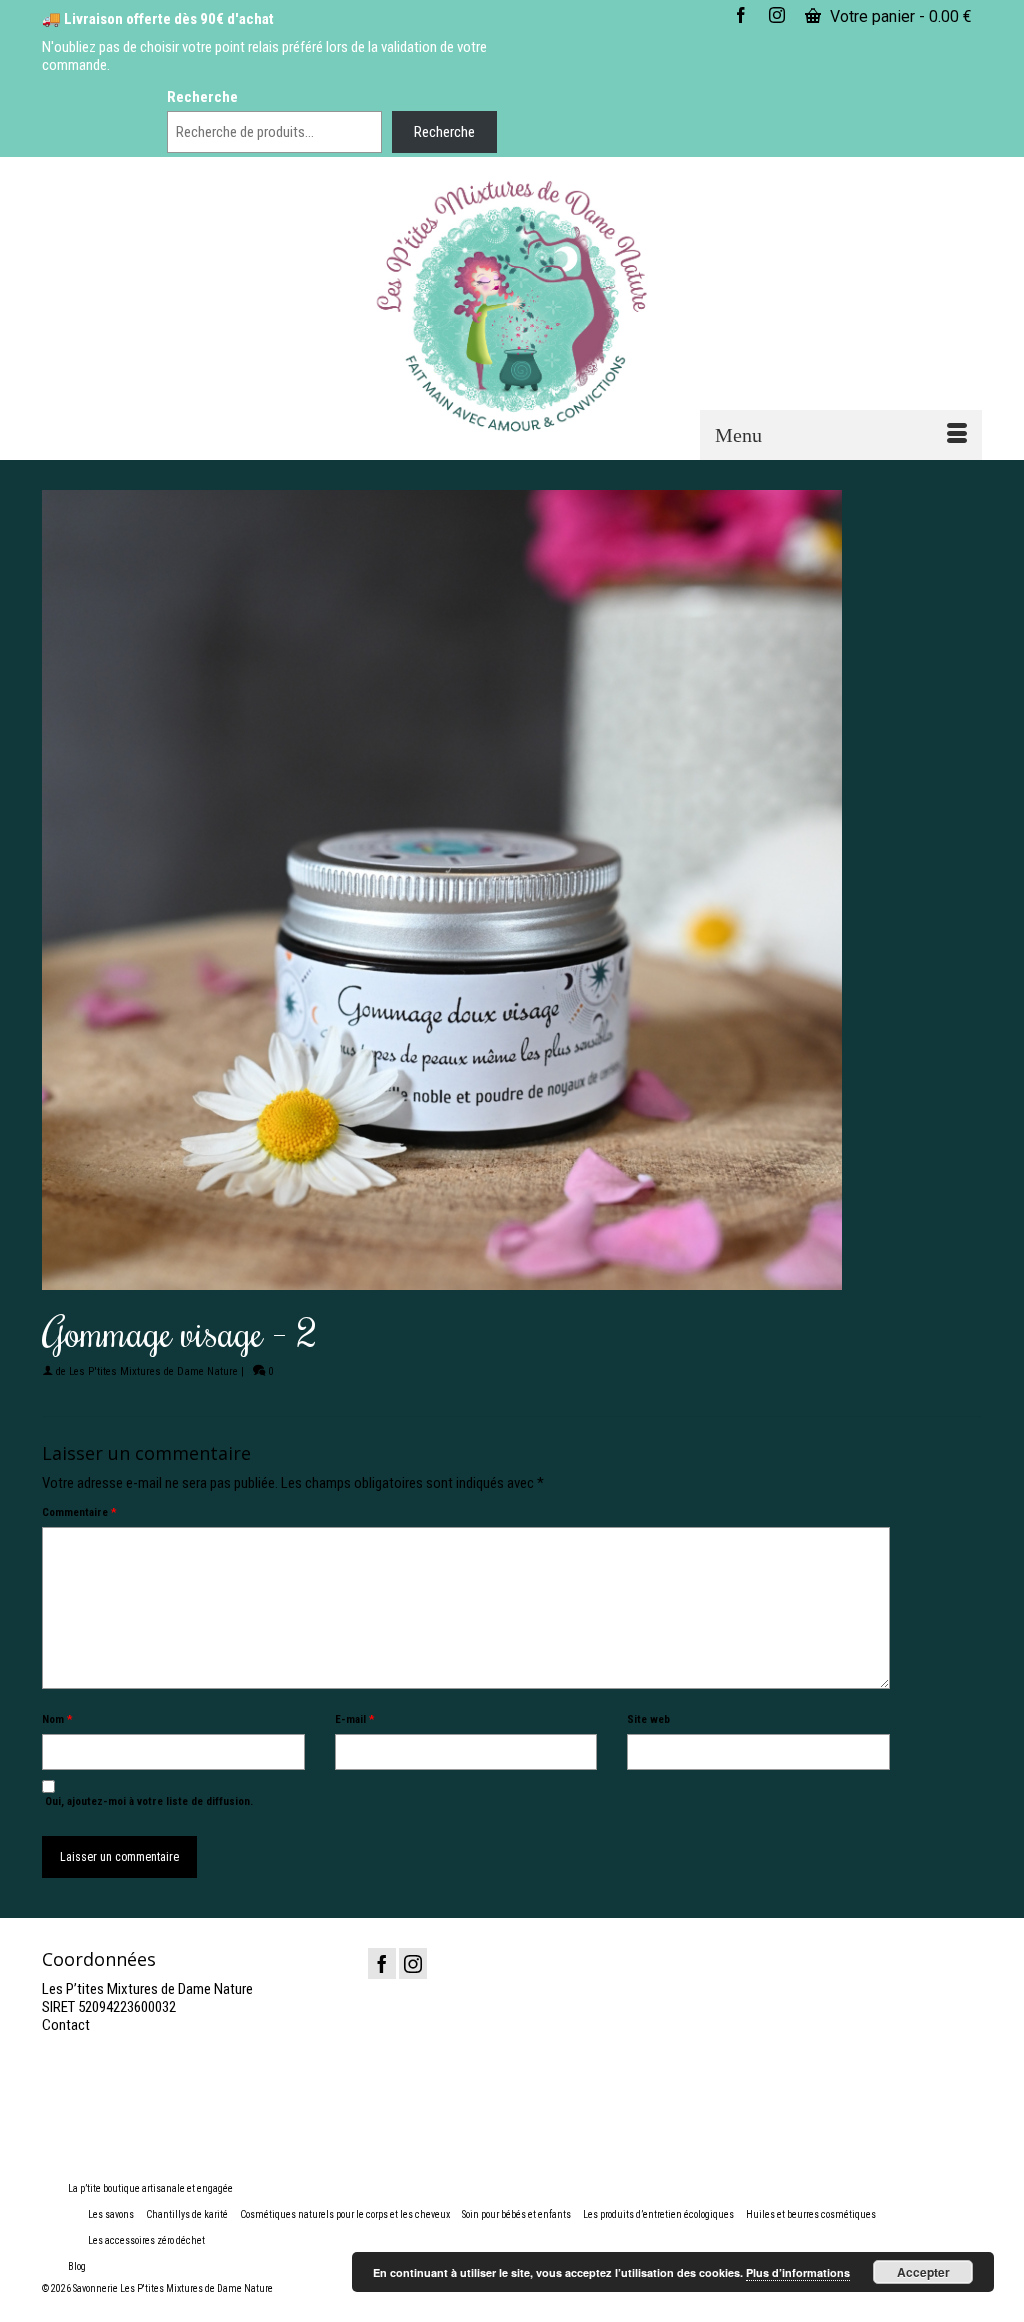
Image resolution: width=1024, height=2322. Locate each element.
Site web (648, 1719)
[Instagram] (413, 1963)
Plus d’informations (798, 2272)
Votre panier (899, 16)
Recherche (202, 97)
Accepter (923, 2272)
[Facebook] (382, 1963)
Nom (57, 1719)
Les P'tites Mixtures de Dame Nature (153, 1371)
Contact (66, 2025)
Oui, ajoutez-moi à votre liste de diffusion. (147, 1801)
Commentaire (79, 1512)
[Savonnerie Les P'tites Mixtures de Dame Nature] (511, 307)
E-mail (354, 1719)
